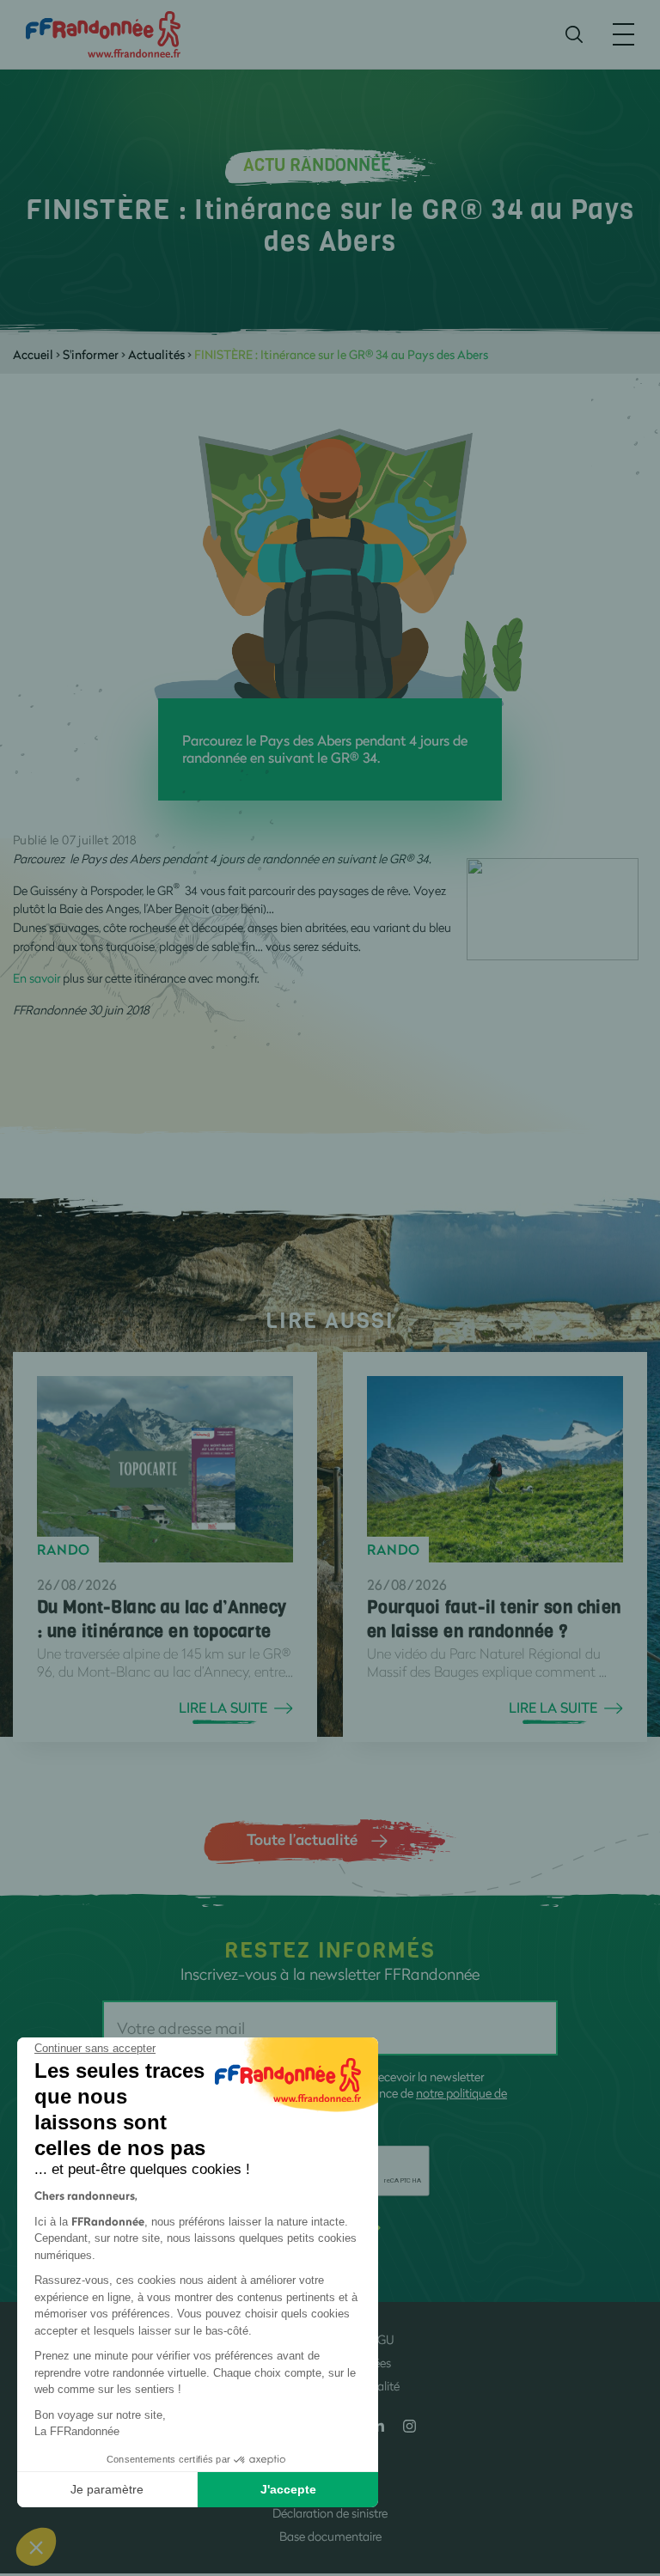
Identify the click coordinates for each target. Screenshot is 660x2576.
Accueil (33, 354)
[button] (36, 2547)
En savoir (38, 978)
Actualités (156, 354)
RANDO (64, 1550)
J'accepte (288, 2489)
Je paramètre (107, 2489)
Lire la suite (223, 1708)
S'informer (91, 354)
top (630, 2460)
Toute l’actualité (302, 1839)
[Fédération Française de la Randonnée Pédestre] (103, 33)
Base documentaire (330, 2536)
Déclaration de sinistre (330, 2513)
